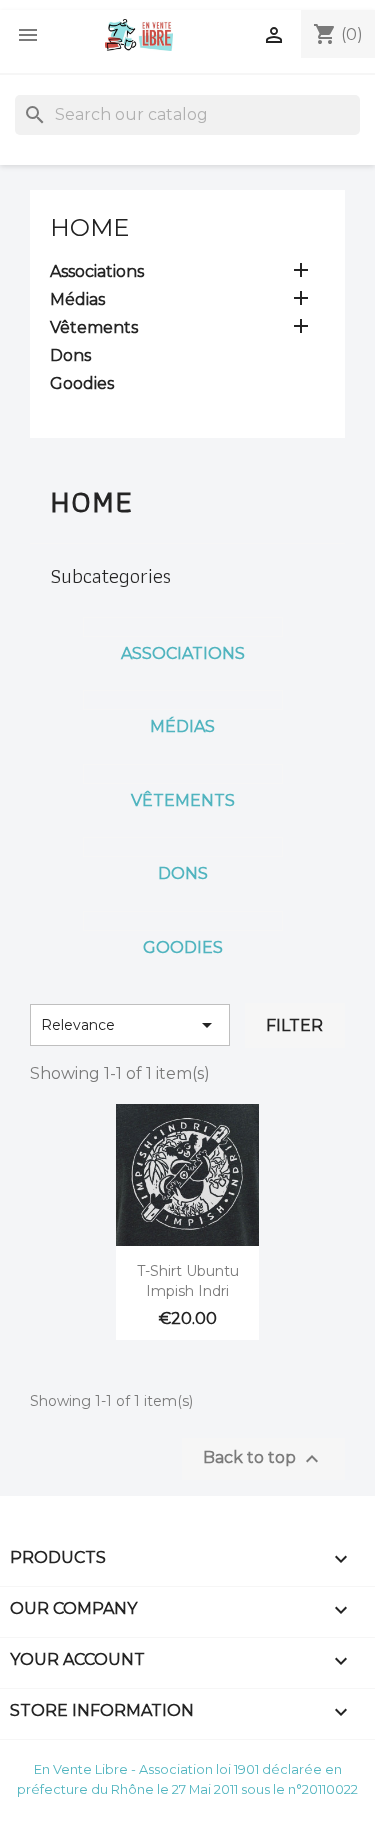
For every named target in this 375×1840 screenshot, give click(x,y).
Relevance (130, 1025)
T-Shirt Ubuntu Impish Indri (188, 1281)
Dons (70, 355)
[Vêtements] (183, 774)
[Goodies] (183, 921)
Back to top (263, 1459)
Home (89, 227)
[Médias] (183, 700)
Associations (97, 271)
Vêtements (94, 327)
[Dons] (183, 847)
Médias (77, 299)
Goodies (82, 383)
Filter (294, 1025)
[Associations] (183, 627)
